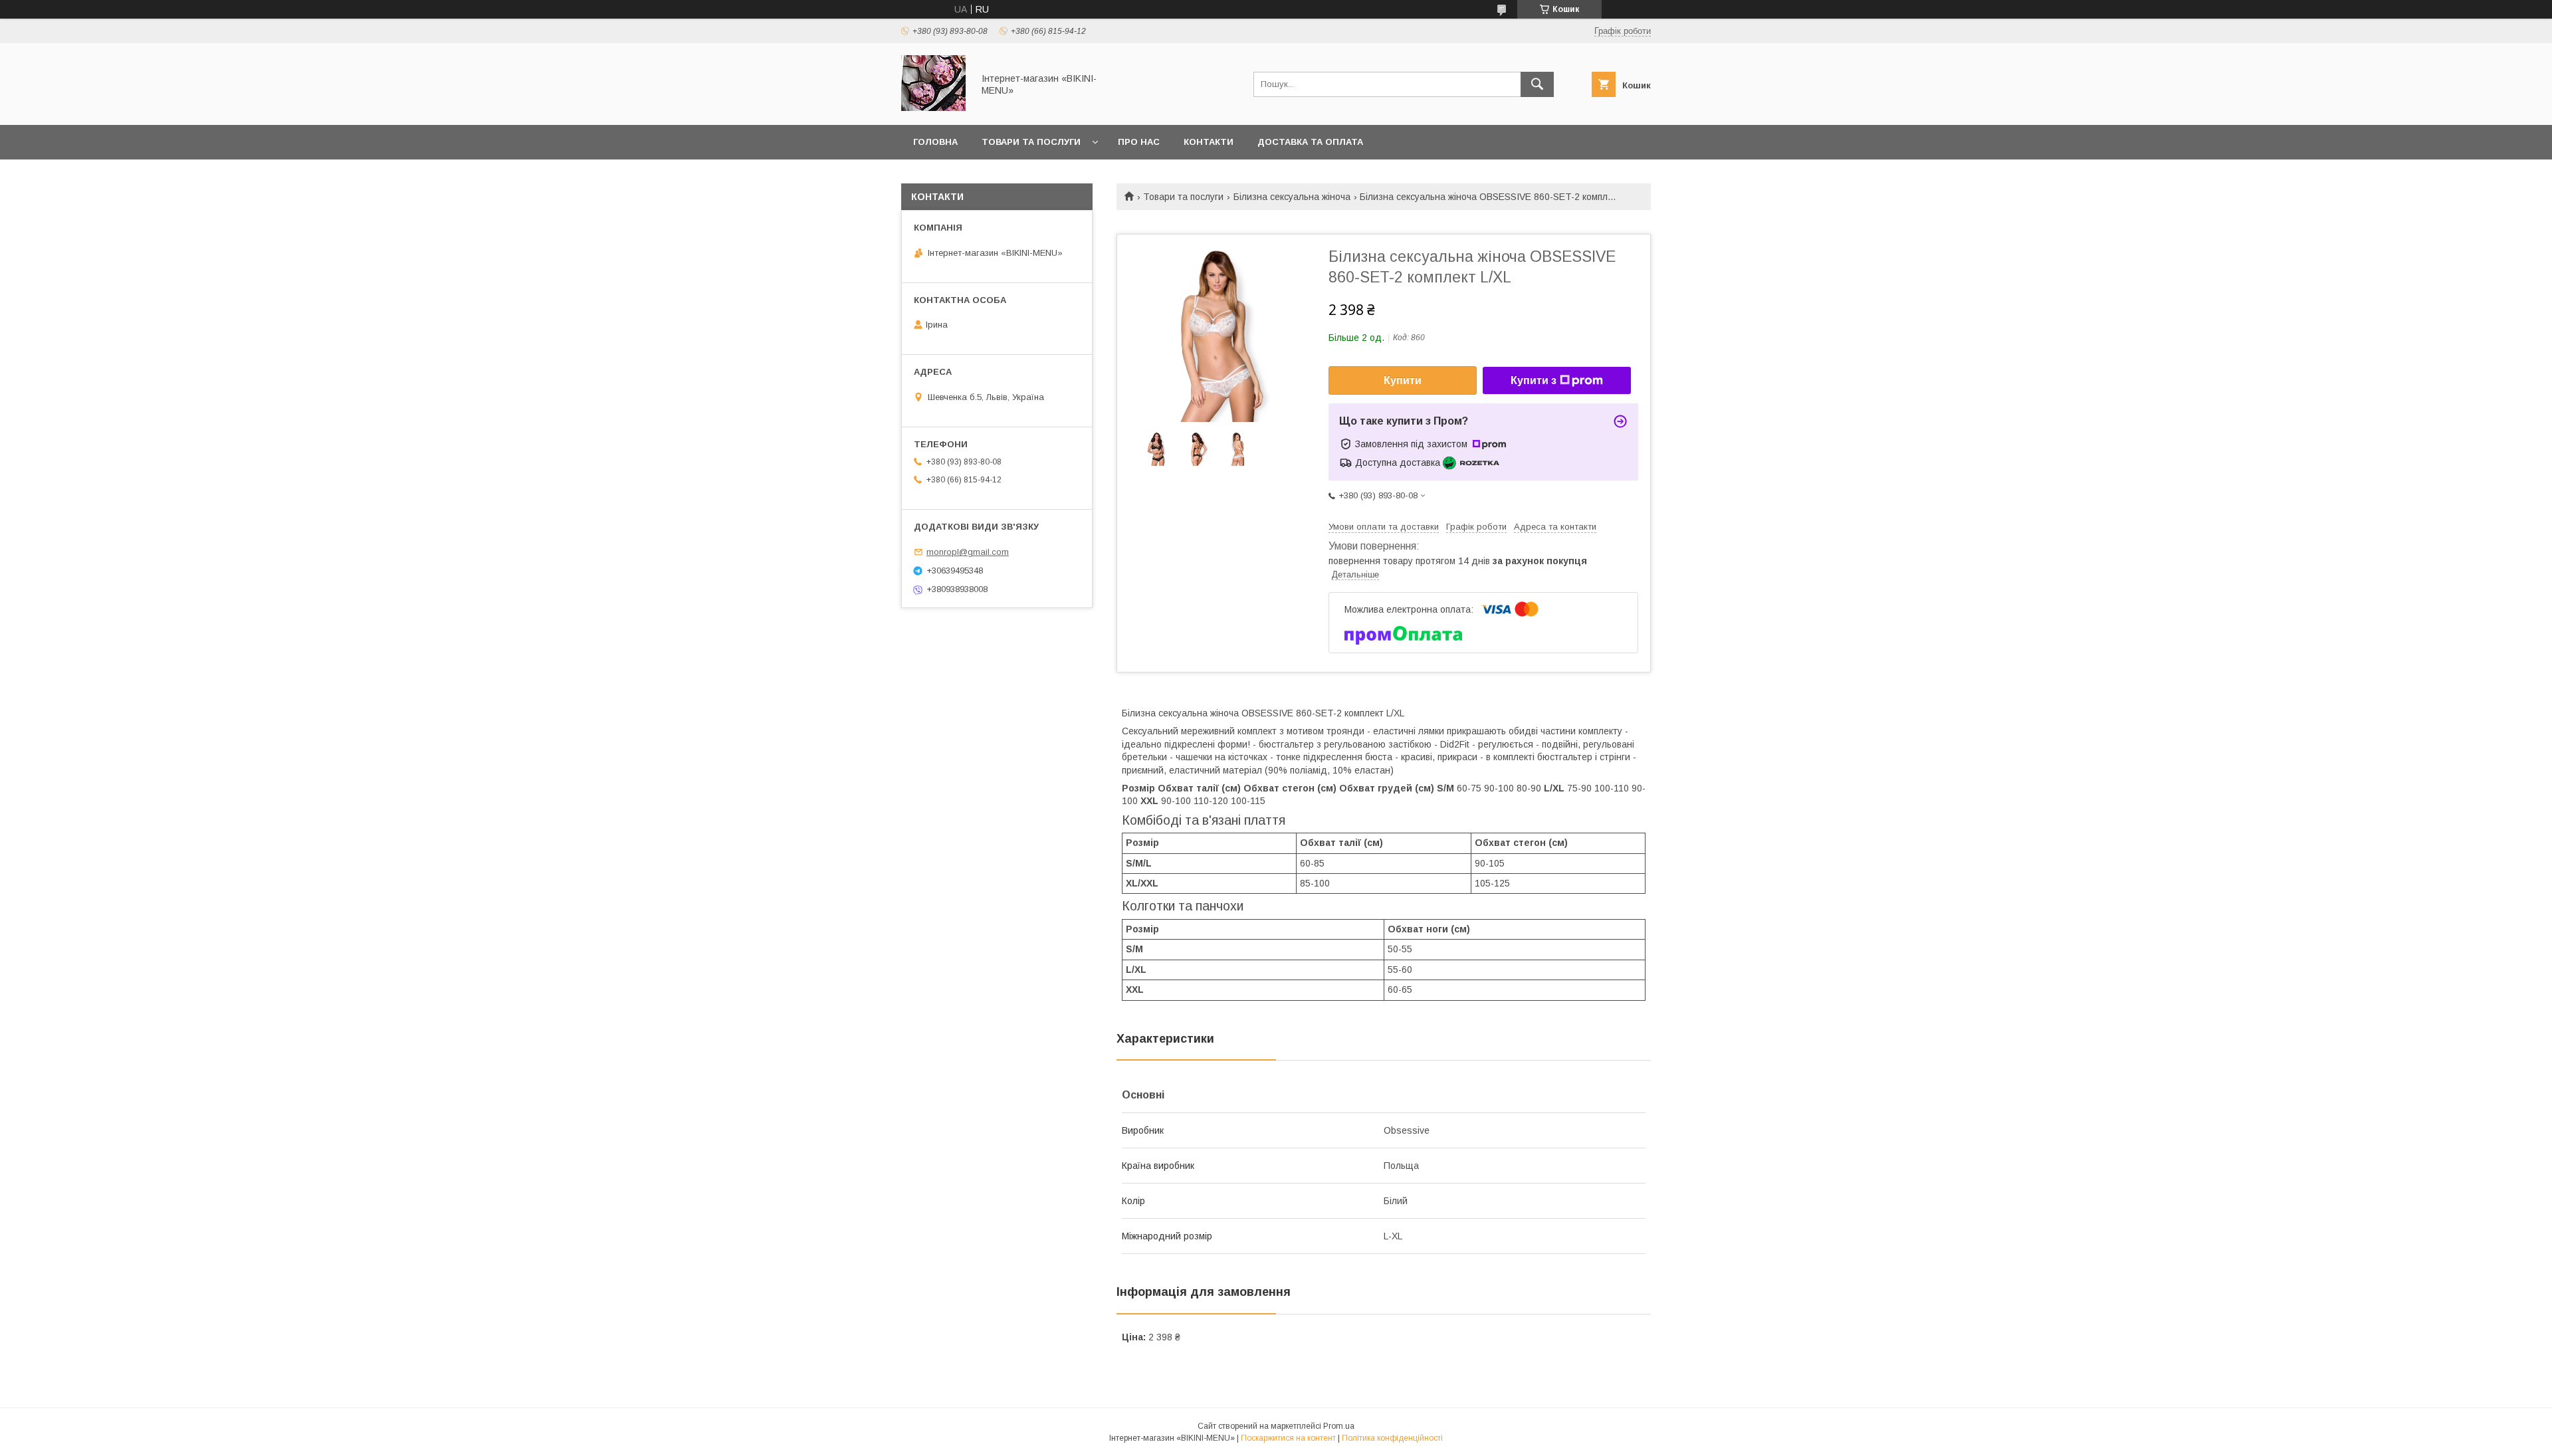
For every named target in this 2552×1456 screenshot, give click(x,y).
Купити (1403, 380)
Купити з (1534, 380)
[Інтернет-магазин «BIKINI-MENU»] (933, 108)
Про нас (1139, 142)
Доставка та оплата (1310, 142)
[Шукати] (1537, 84)
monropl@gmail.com (968, 552)
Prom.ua (1339, 1426)
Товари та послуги (1031, 142)
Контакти (1209, 142)
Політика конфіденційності (1392, 1438)
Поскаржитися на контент (1288, 1438)
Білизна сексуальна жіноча (1292, 197)
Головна (935, 142)
